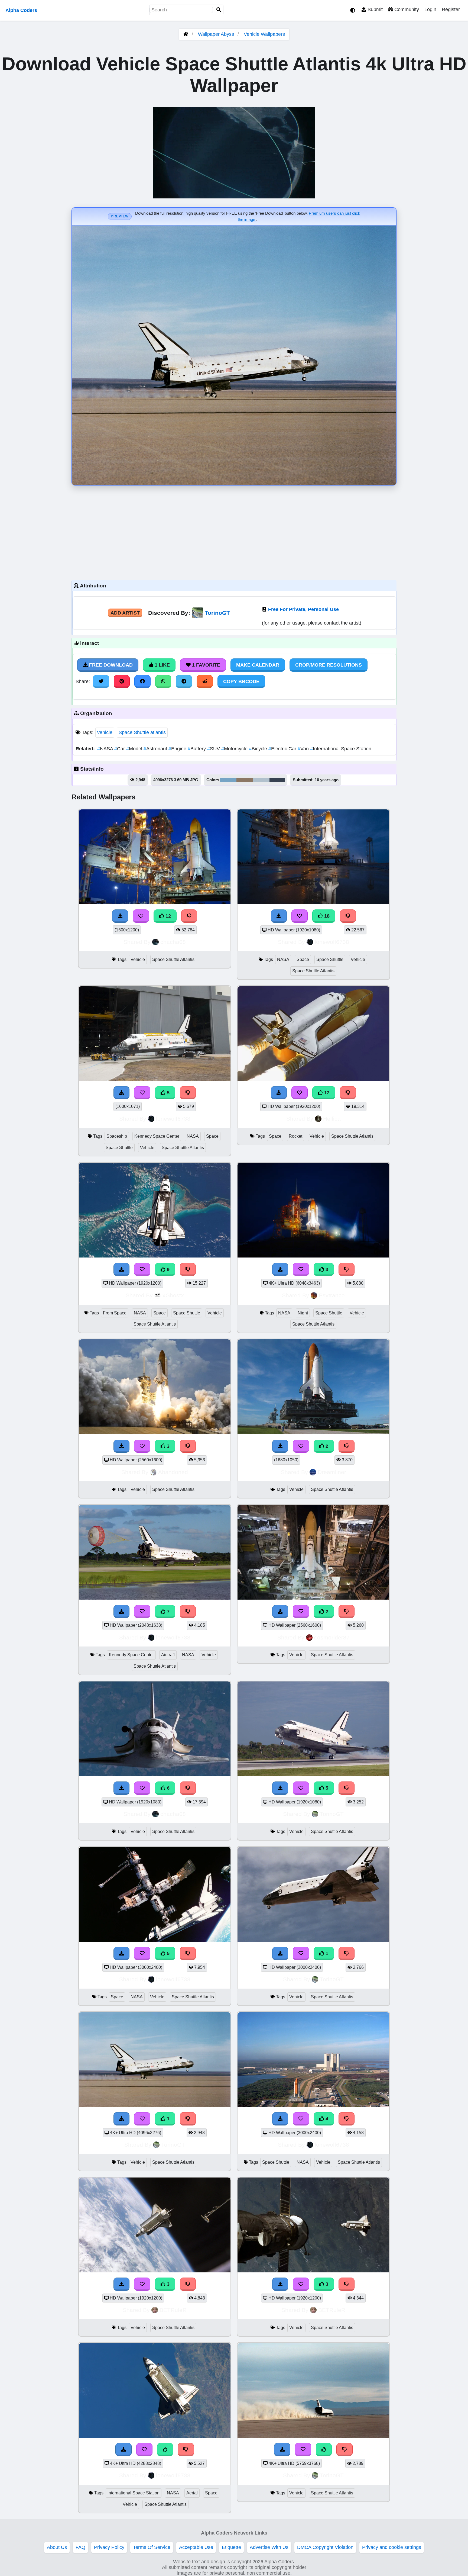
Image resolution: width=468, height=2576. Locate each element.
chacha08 (173, 942)
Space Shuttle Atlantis (173, 959)
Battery (197, 749)
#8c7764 (245, 780)
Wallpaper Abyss (216, 34)
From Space (115, 1313)
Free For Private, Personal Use (303, 609)
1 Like (162, 665)
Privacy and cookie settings (392, 2547)
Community (406, 9)
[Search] (219, 10)
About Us (57, 2547)
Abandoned (173, 1472)
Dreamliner (332, 1472)
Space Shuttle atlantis (142, 732)
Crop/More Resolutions (329, 665)
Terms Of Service (152, 2547)
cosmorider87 (332, 1637)
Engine (178, 749)
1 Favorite (205, 665)
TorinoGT (217, 613)
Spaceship (117, 1136)
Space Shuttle (330, 959)
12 (168, 916)
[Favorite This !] (301, 1446)
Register (451, 9)
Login (430, 9)
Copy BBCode (241, 681)
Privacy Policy (109, 2547)
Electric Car (283, 749)
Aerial (192, 2493)
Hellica (332, 1119)
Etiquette (231, 2547)
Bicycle (259, 749)
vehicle (105, 732)
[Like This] (165, 2449)
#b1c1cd (261, 780)
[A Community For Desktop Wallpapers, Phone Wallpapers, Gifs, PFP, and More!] (186, 34)
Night (303, 1313)
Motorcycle (235, 749)
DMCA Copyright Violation (325, 2547)
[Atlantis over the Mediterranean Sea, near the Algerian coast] (155, 2436)
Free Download (110, 665)
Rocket (295, 1136)
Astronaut (156, 749)
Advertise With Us (269, 2547)
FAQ (80, 2547)
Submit (374, 9)
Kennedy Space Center (157, 1136)
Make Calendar (258, 665)
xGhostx (173, 1295)
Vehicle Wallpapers (264, 34)
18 (326, 916)
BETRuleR (173, 2310)
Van (304, 749)
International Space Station (341, 749)
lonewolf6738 (332, 942)
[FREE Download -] (280, 1446)
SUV (214, 749)
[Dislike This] (347, 1446)
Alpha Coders (21, 10)
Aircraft (168, 1655)
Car (120, 749)
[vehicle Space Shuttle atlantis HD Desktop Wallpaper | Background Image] (313, 1433)
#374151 (277, 780)
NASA (106, 749)
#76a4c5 (228, 780)
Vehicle (138, 959)
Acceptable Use (196, 2547)
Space (303, 959)
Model (135, 749)
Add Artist (125, 613)
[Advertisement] (234, 532)
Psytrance (332, 1295)
